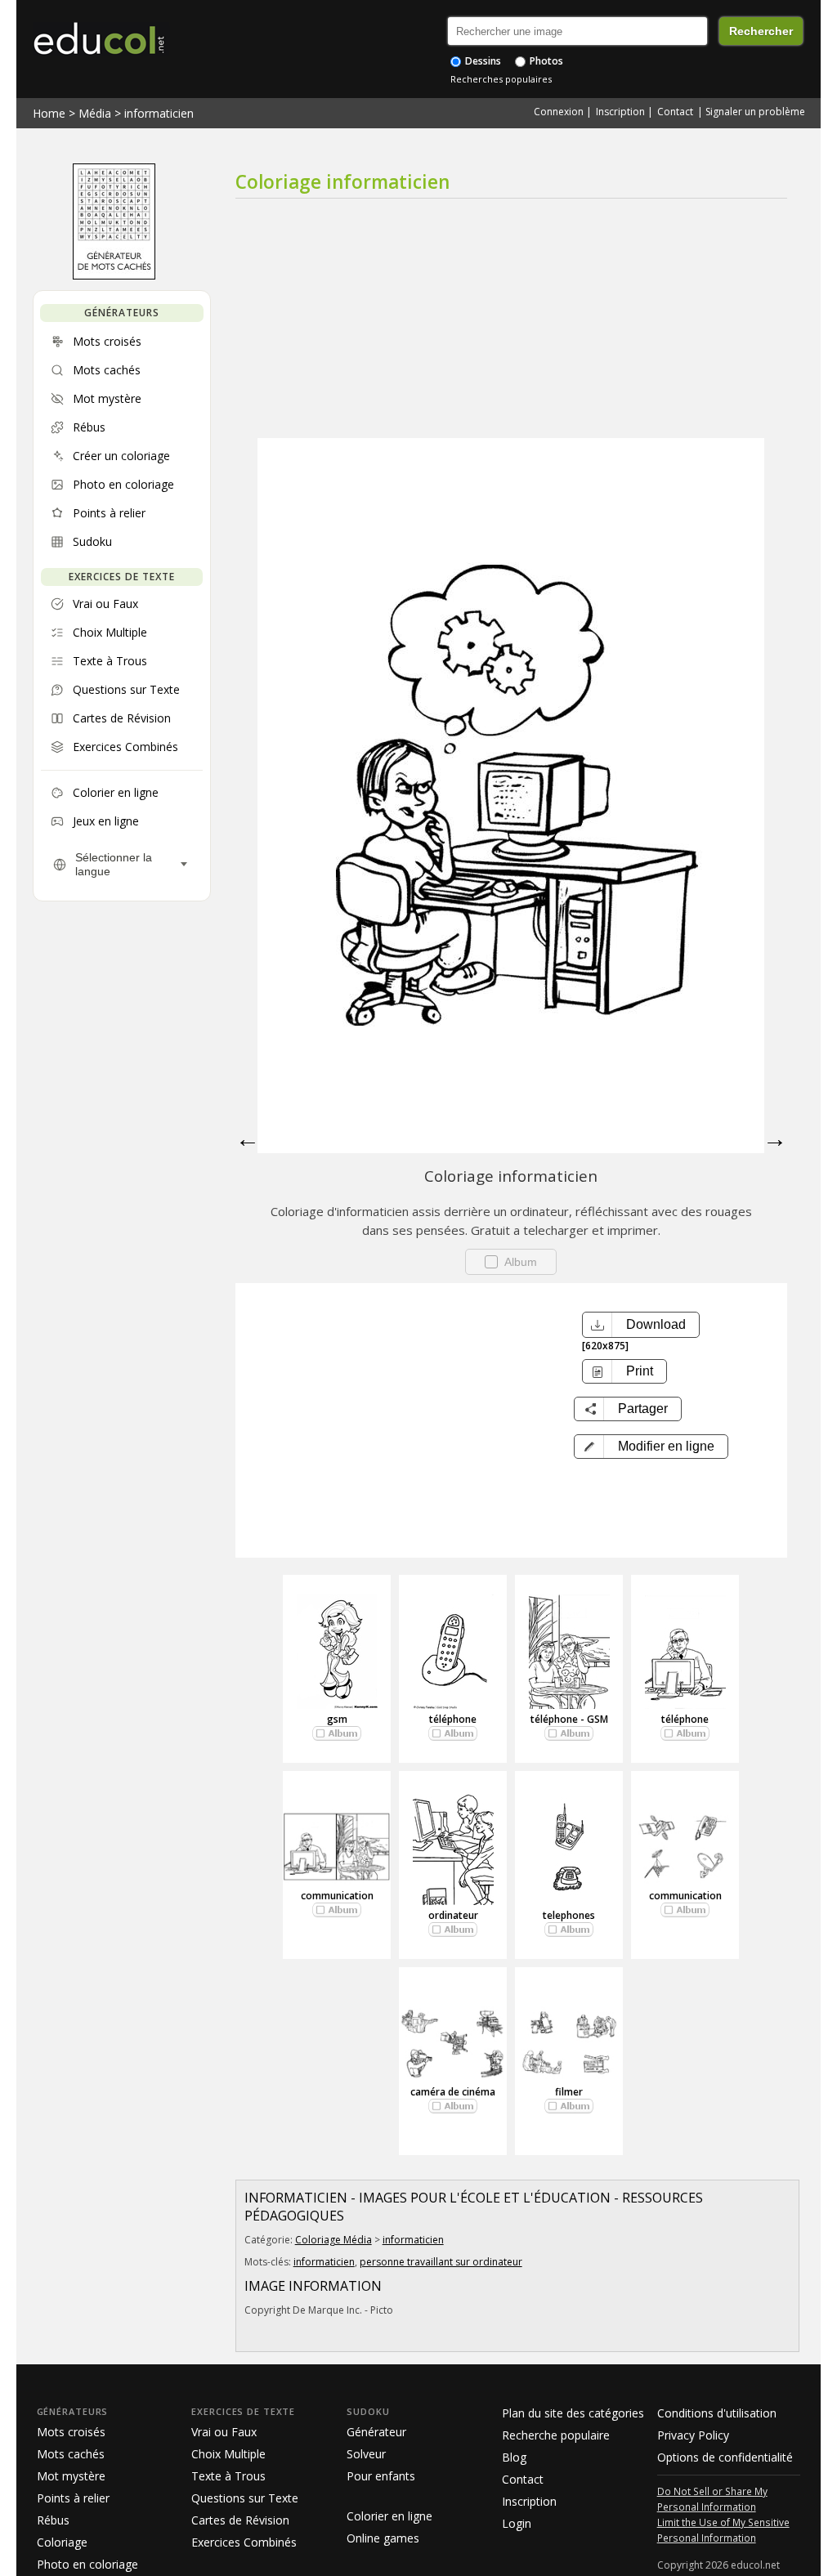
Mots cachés (71, 2454)
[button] (651, 1447)
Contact (675, 112)
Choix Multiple (228, 2454)
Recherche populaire (556, 2435)
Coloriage (62, 2542)
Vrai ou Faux (224, 2432)
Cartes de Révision (240, 2520)
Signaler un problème (755, 112)
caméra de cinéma (453, 2092)
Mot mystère (71, 2476)
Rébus (53, 2520)
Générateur (376, 2432)
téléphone (453, 1719)
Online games (383, 2538)
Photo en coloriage (87, 2564)
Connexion (559, 112)
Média (95, 113)
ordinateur (453, 1915)
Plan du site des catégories (573, 2413)
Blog (514, 2457)
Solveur (366, 2454)
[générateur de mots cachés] (114, 275)
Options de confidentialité (725, 2457)
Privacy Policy (693, 2435)
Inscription (620, 112)
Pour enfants (381, 2476)
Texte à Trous (228, 2476)
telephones (569, 1915)
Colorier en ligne (389, 2516)
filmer (569, 2092)
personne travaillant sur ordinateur (441, 2262)
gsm (337, 1719)
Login (517, 2523)
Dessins (482, 61)
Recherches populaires (501, 79)
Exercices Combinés (244, 2542)
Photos (545, 61)
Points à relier (73, 2498)
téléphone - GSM (569, 1719)
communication (337, 1896)
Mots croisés (71, 2432)
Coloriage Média (333, 2240)
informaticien (159, 113)
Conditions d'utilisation (717, 2413)
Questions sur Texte (245, 2498)
